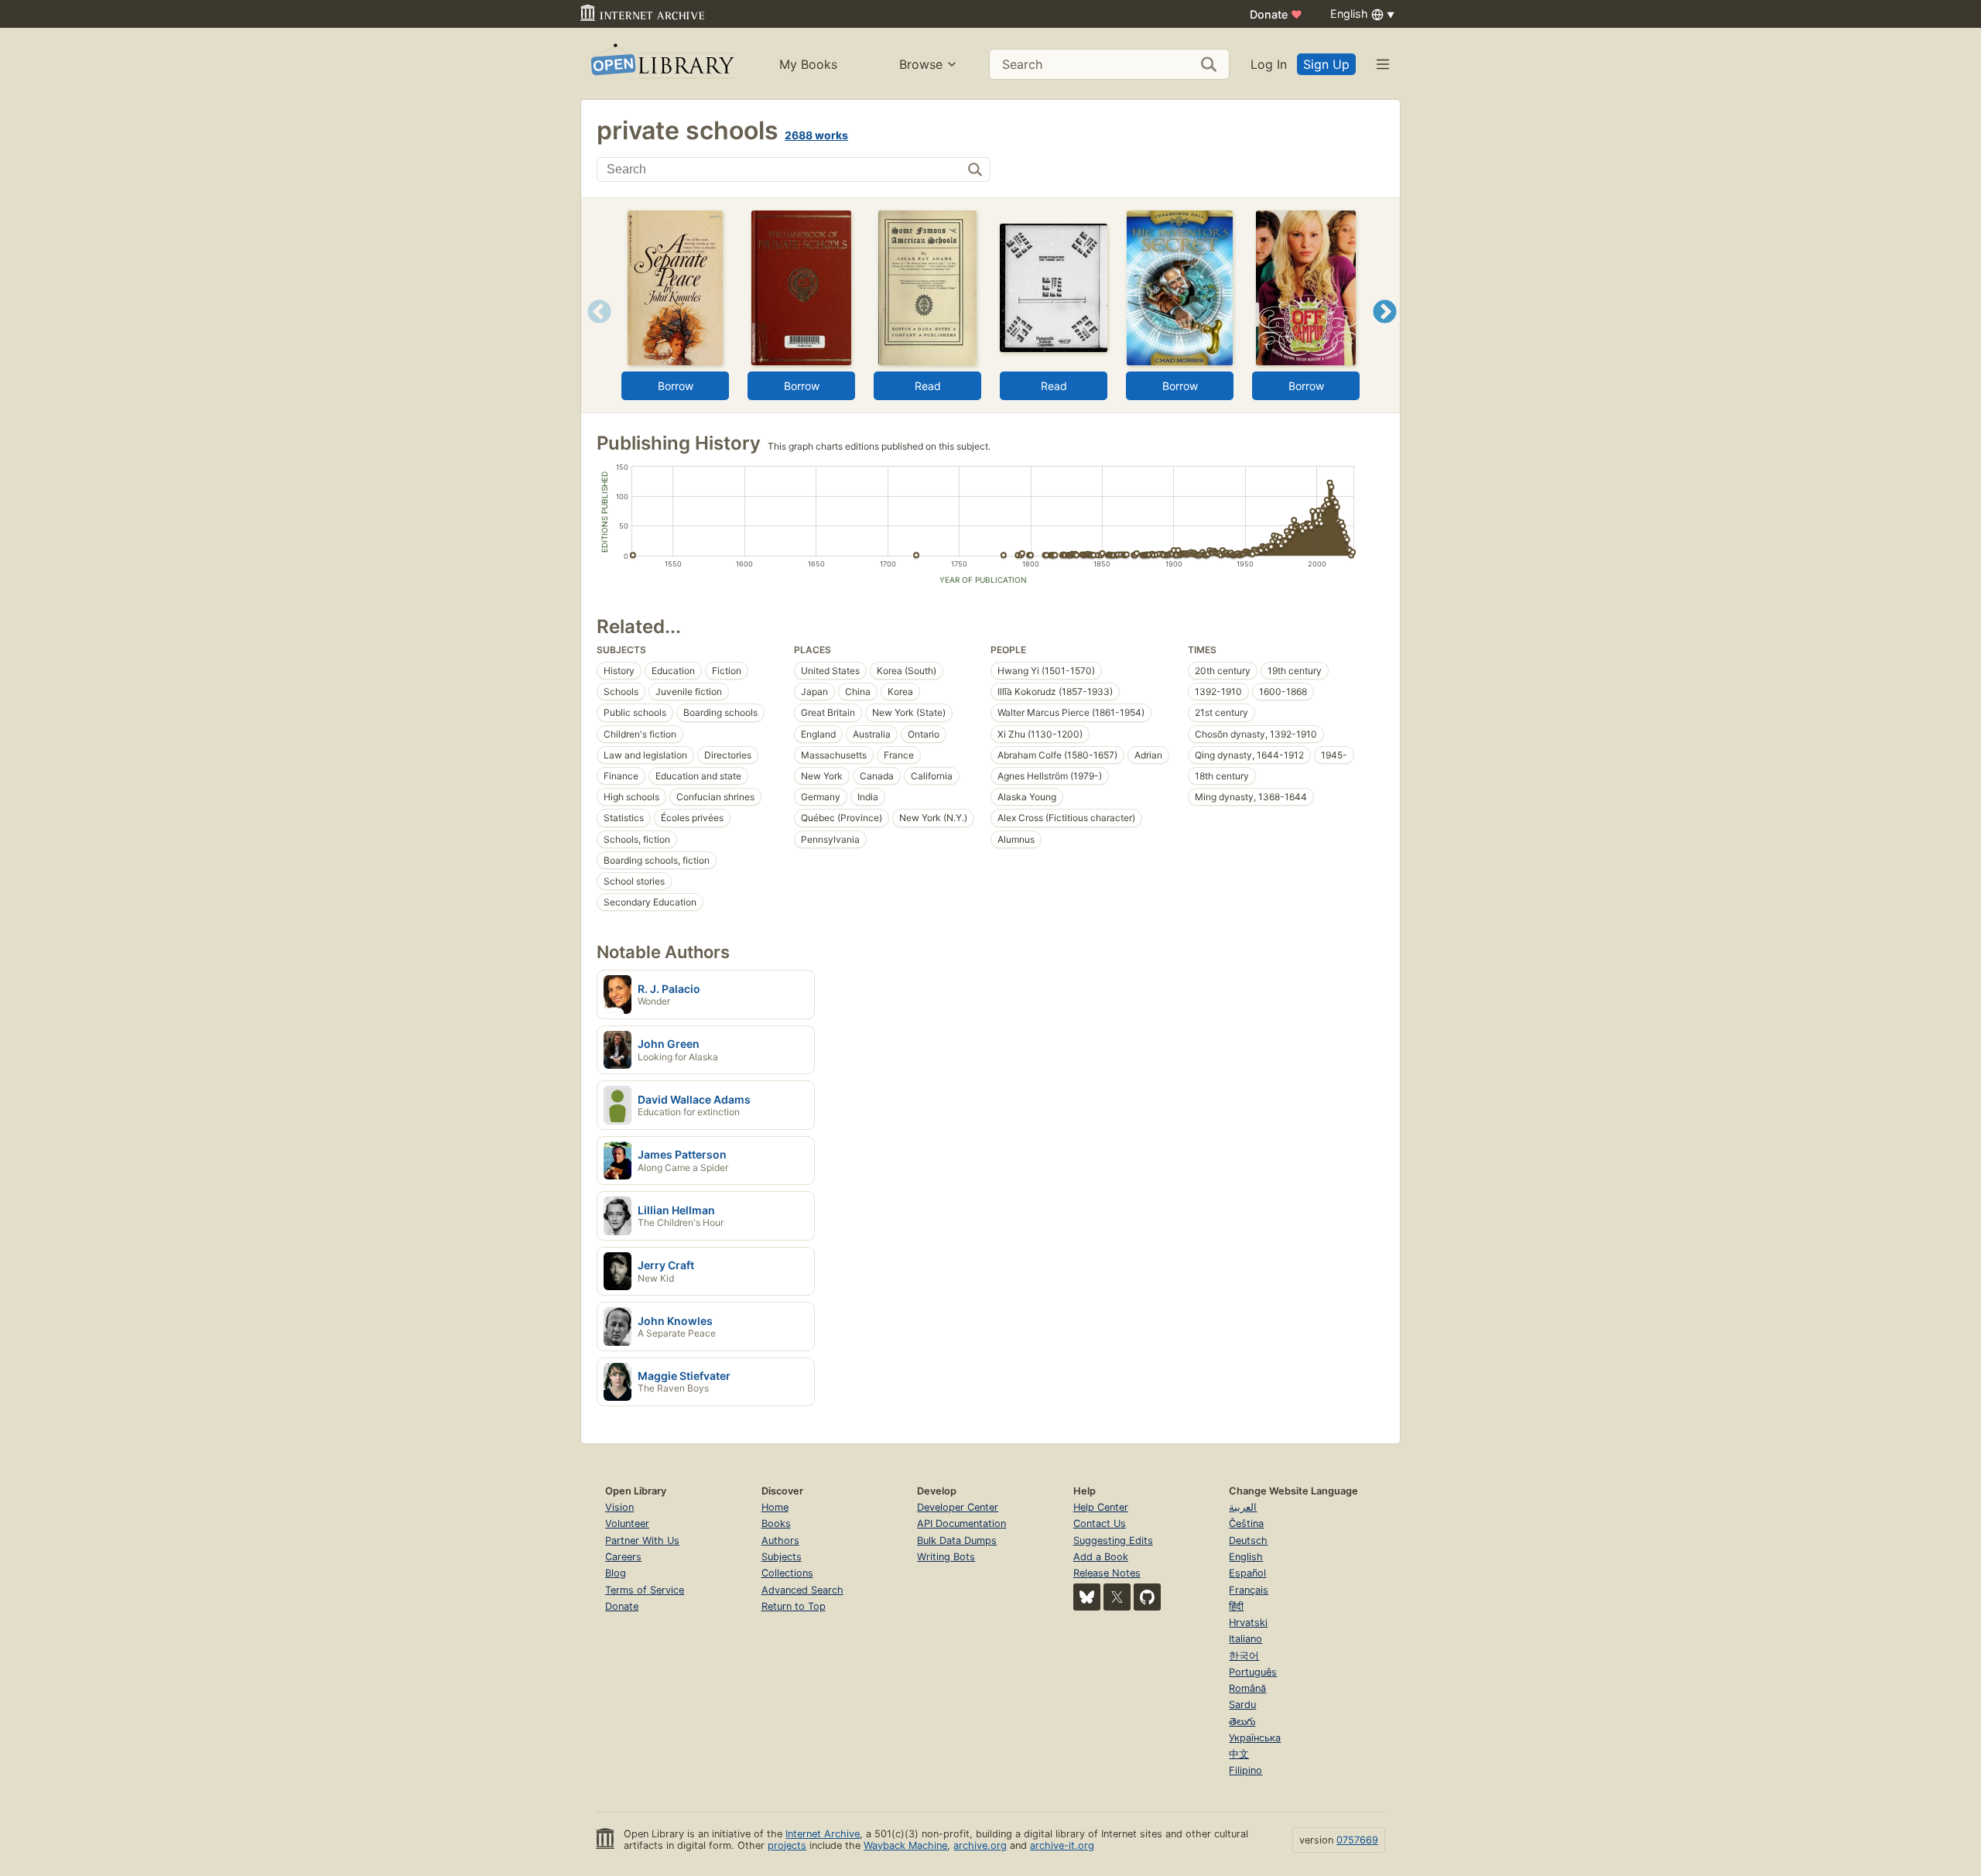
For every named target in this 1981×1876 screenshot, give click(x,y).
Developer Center (958, 1507)
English (1246, 1557)
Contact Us (1100, 1523)
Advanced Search (802, 1590)
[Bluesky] (1087, 1597)
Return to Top (794, 1606)
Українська (1255, 1738)
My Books (808, 64)
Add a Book (1101, 1557)
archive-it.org (1062, 1845)
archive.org (980, 1845)
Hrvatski (1248, 1623)
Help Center (1101, 1507)
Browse (921, 64)
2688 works (816, 135)
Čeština (1246, 1523)
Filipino (1245, 1770)
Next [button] (1385, 331)
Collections (787, 1573)
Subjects (782, 1557)
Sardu (1242, 1705)
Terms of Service (645, 1590)
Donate (1276, 14)
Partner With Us (642, 1541)
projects (787, 1845)
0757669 (1357, 1840)
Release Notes (1107, 1573)
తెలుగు (1242, 1722)
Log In (1269, 64)
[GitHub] (1147, 1597)
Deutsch (1248, 1541)
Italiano (1245, 1639)
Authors (780, 1541)
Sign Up (1326, 64)
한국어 (1244, 1656)
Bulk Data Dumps (957, 1541)
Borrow (676, 386)
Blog (616, 1573)
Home (775, 1507)
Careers (623, 1557)
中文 (1239, 1754)
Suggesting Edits (1113, 1541)
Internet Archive (823, 1834)
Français (1249, 1590)
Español (1247, 1573)
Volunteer (627, 1523)
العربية (1243, 1507)
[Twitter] (1117, 1597)
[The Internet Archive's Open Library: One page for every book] (661, 64)
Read (928, 386)
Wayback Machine (905, 1845)
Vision (619, 1507)
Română (1247, 1688)
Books (776, 1523)
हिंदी (1236, 1606)
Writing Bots (946, 1557)
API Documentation (961, 1523)
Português (1253, 1672)
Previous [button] (594, 331)
